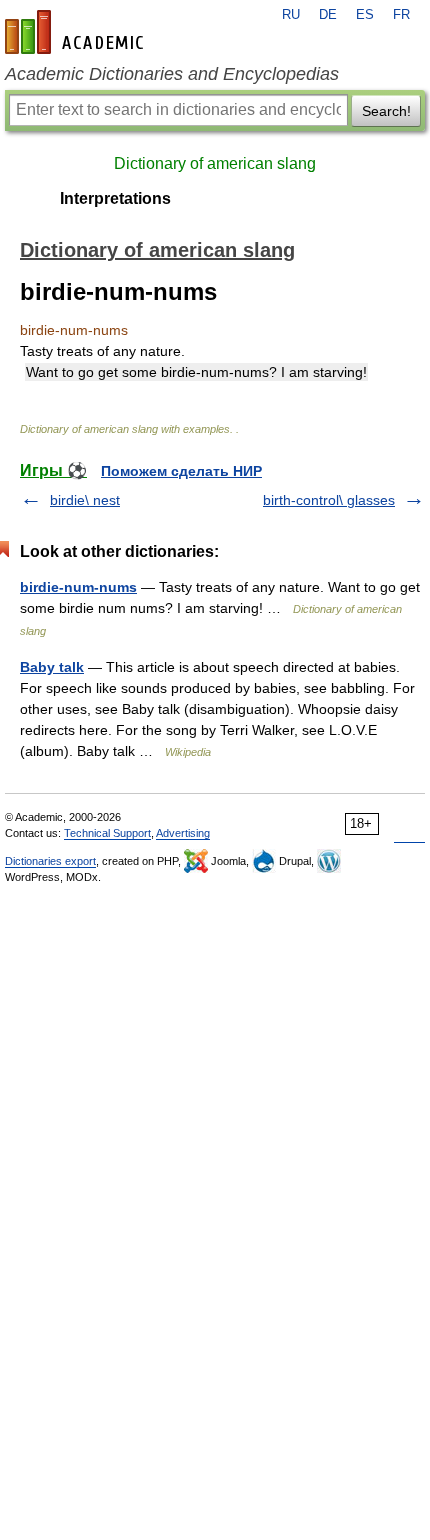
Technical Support (107, 833)
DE (328, 15)
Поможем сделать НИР (181, 471)
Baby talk (52, 667)
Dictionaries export (50, 861)
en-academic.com (77, 32)
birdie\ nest (85, 500)
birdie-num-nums (78, 587)
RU (291, 15)
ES (365, 15)
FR (401, 15)
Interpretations (115, 198)
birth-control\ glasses (329, 500)
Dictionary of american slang (215, 163)
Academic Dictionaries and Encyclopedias (172, 74)
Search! (386, 111)
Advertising (183, 833)
